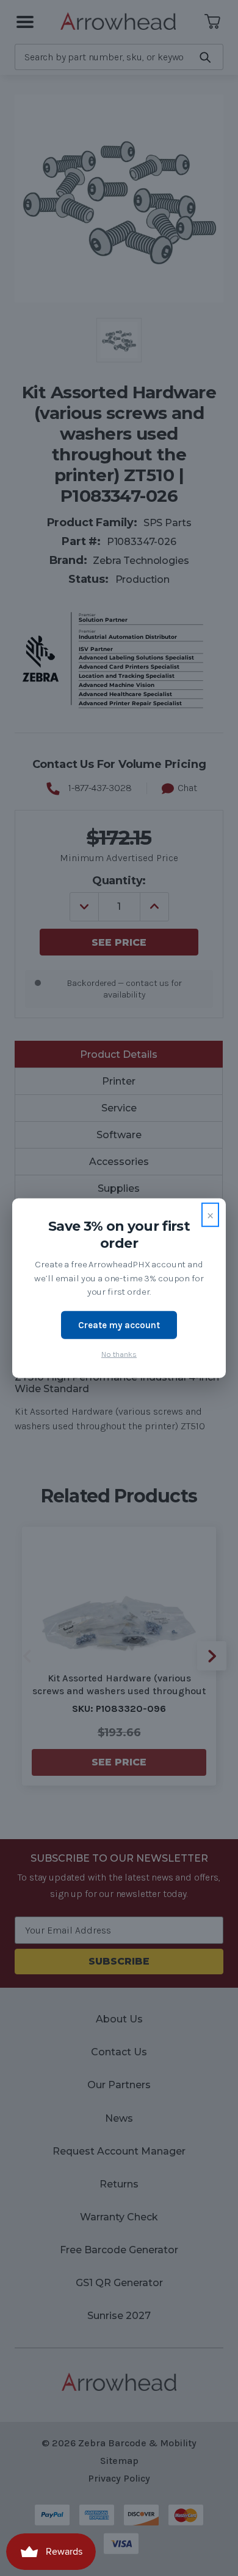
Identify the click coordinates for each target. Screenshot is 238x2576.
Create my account (119, 1325)
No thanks (119, 1354)
